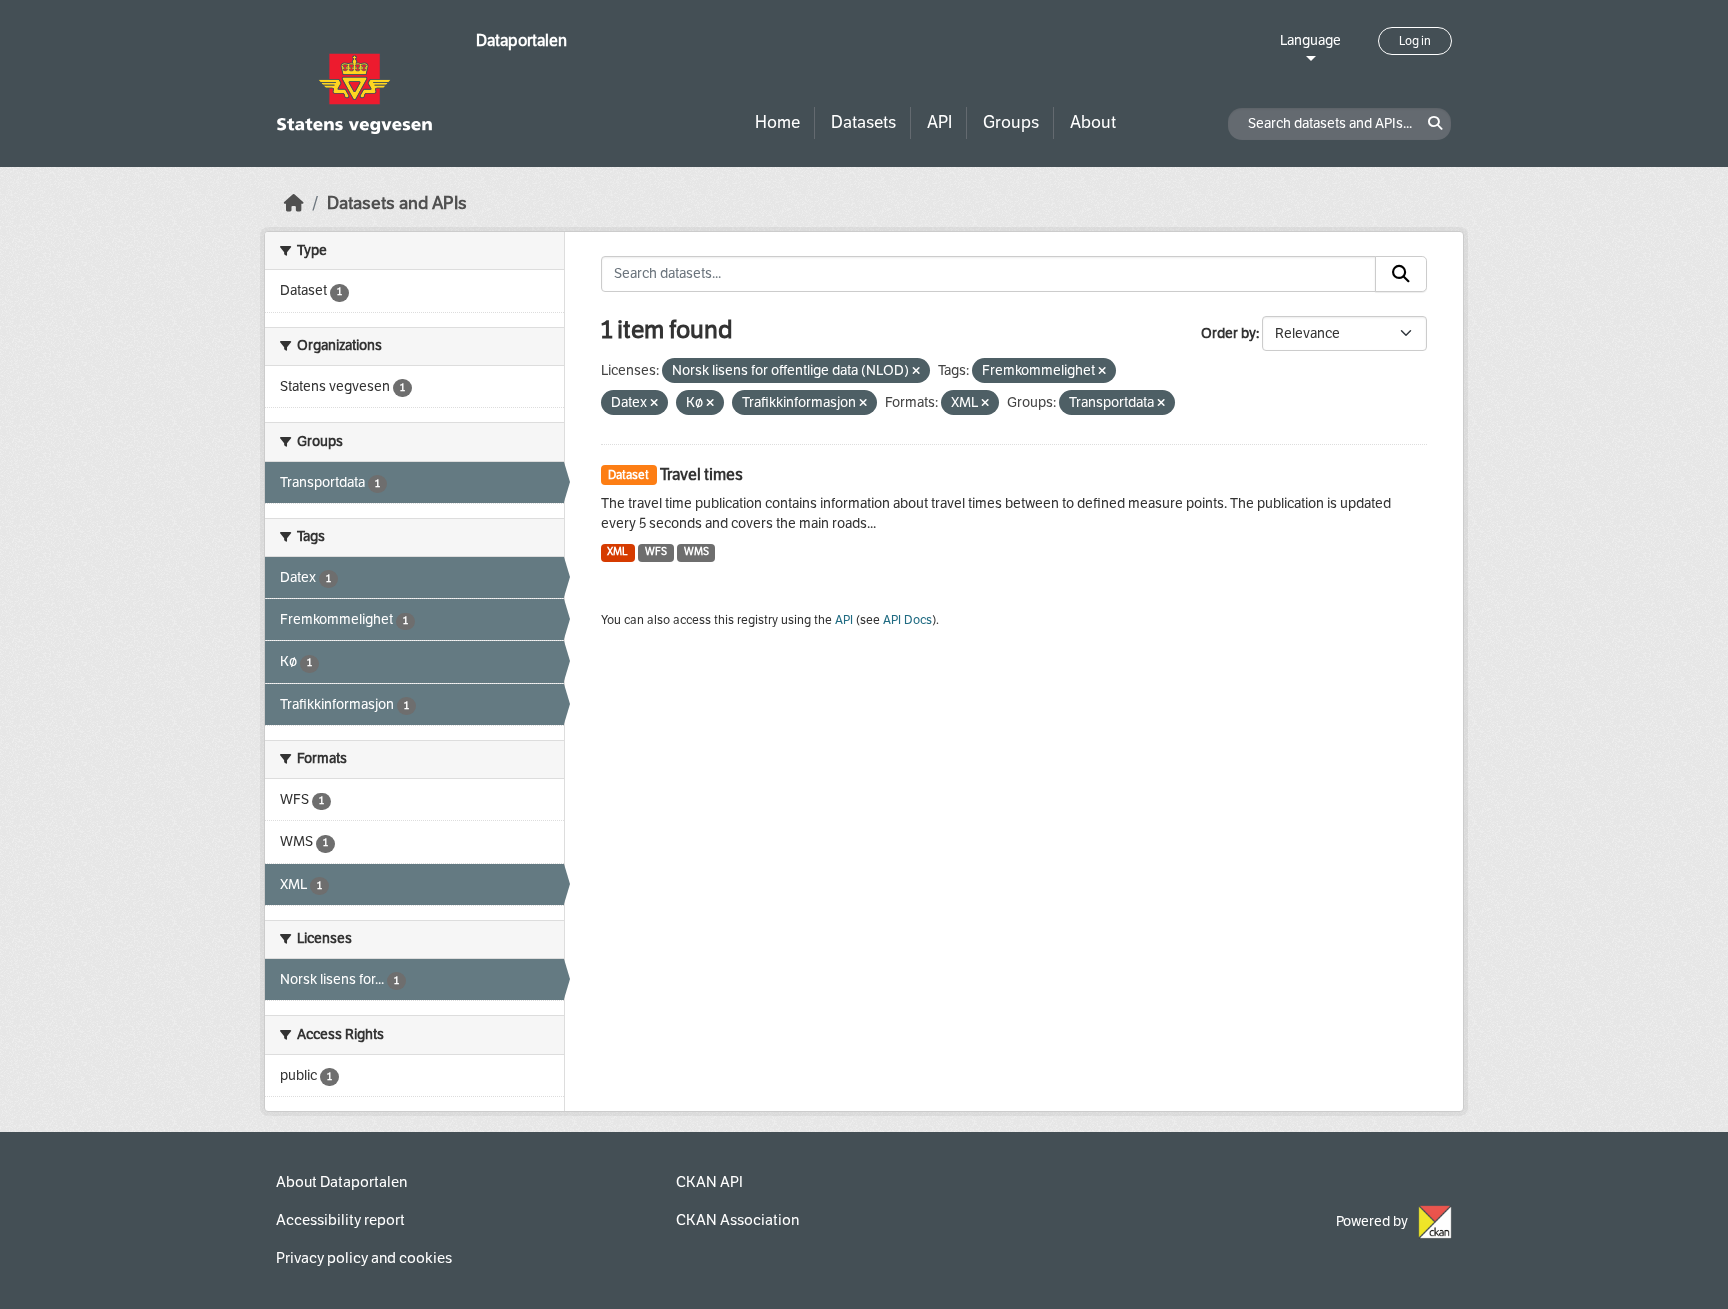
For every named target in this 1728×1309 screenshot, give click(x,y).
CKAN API (709, 1182)
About (1093, 122)
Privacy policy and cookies (364, 1258)
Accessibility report (340, 1220)
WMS (696, 551)
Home (777, 122)
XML (617, 551)
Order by (1228, 333)
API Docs (907, 620)
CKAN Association (737, 1220)
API (939, 122)
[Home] (294, 203)
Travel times (701, 474)
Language (1310, 40)
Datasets (863, 122)
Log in (1415, 41)
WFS (656, 551)
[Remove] (916, 371)
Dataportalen (521, 40)
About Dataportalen (341, 1182)
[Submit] (1401, 274)
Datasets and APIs (397, 203)
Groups (1011, 122)
